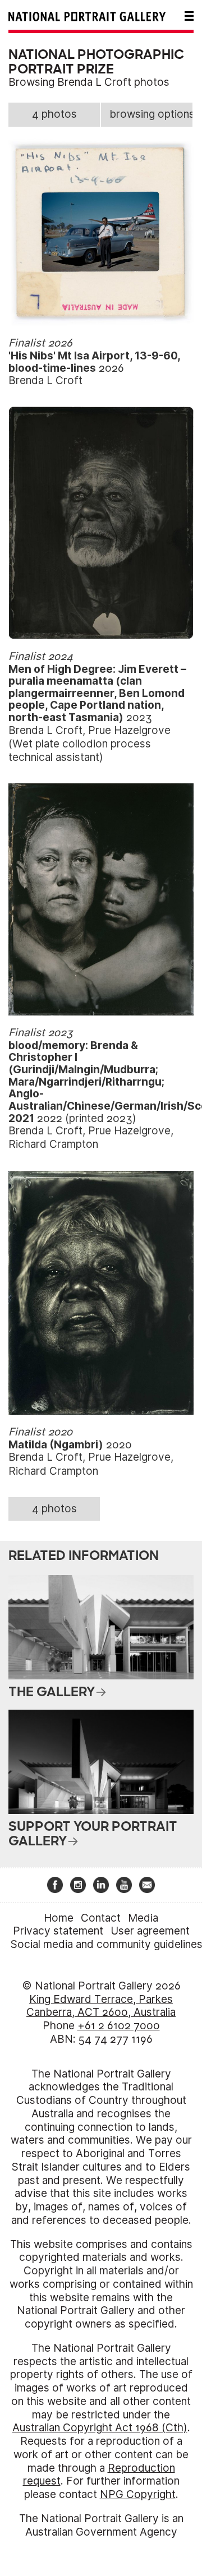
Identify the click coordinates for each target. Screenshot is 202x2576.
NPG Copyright (138, 2494)
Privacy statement (58, 1931)
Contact (101, 1918)
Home (59, 1918)
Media (143, 1918)
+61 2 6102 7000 (119, 2026)
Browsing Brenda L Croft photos (89, 82)
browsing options (151, 114)
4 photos (54, 114)
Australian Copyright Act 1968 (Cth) (100, 2428)
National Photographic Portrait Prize (96, 62)
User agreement (150, 1931)
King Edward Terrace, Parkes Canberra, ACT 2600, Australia (101, 2006)
